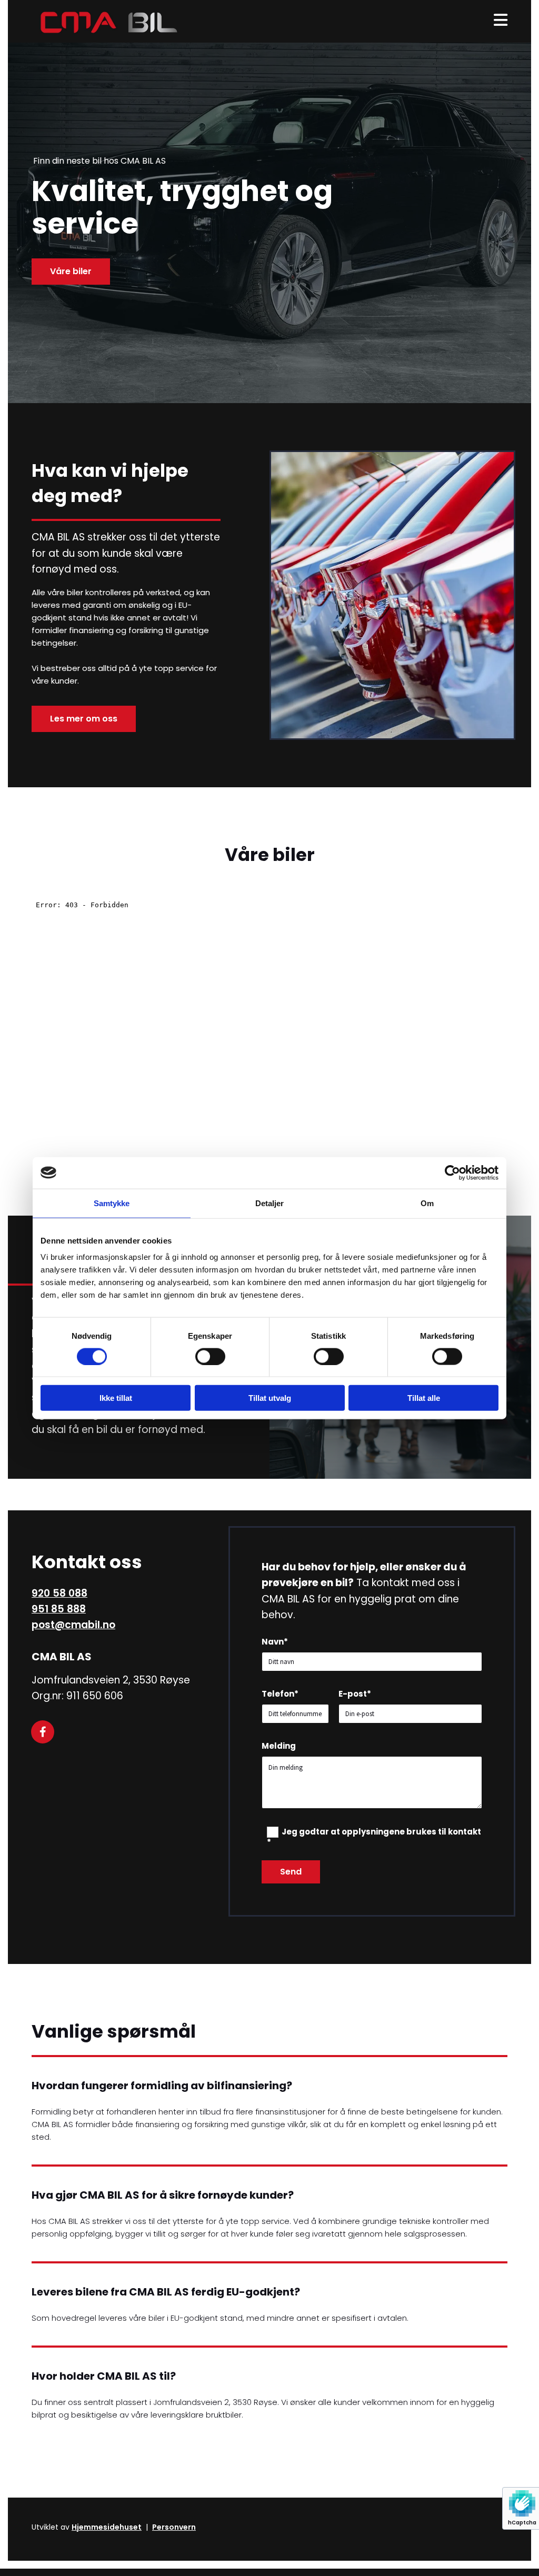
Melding (279, 1746)
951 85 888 (59, 1609)
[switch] (210, 1356)
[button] (71, 272)
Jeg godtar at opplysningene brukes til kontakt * (374, 1837)
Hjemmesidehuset (107, 2527)
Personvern (174, 2527)
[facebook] (43, 1732)
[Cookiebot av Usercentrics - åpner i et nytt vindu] (452, 1172)
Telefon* (280, 1694)
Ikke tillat (116, 1398)
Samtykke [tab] (112, 1203)
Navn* (275, 1642)
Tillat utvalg (270, 1398)
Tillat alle (424, 1398)
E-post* (355, 1694)
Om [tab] (427, 1203)
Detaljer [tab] (270, 1203)
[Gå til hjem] (106, 21)
